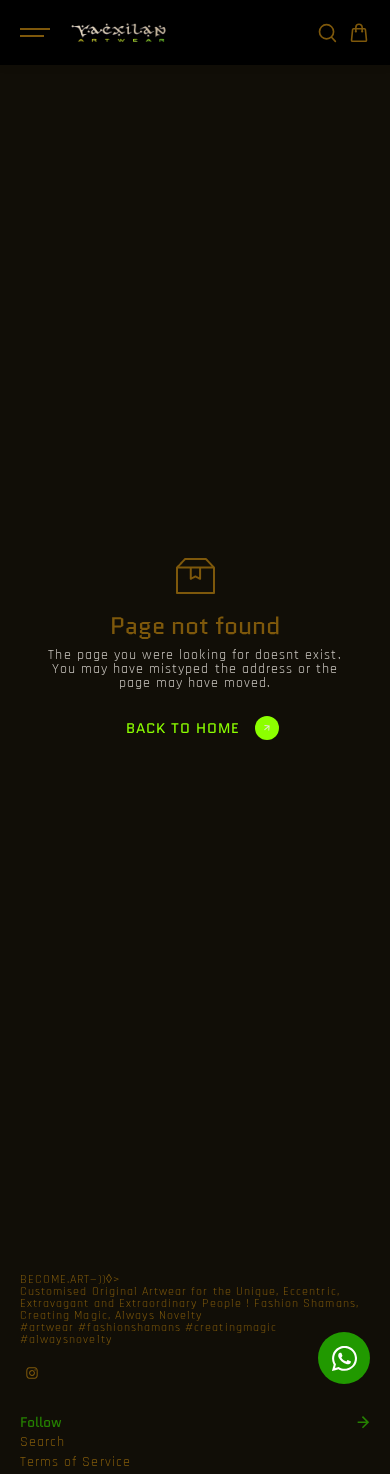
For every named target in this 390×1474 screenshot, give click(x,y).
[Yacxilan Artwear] (119, 32)
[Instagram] (32, 1373)
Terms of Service (75, 1462)
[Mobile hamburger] (37, 33)
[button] (359, 33)
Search (42, 1442)
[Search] (327, 33)
